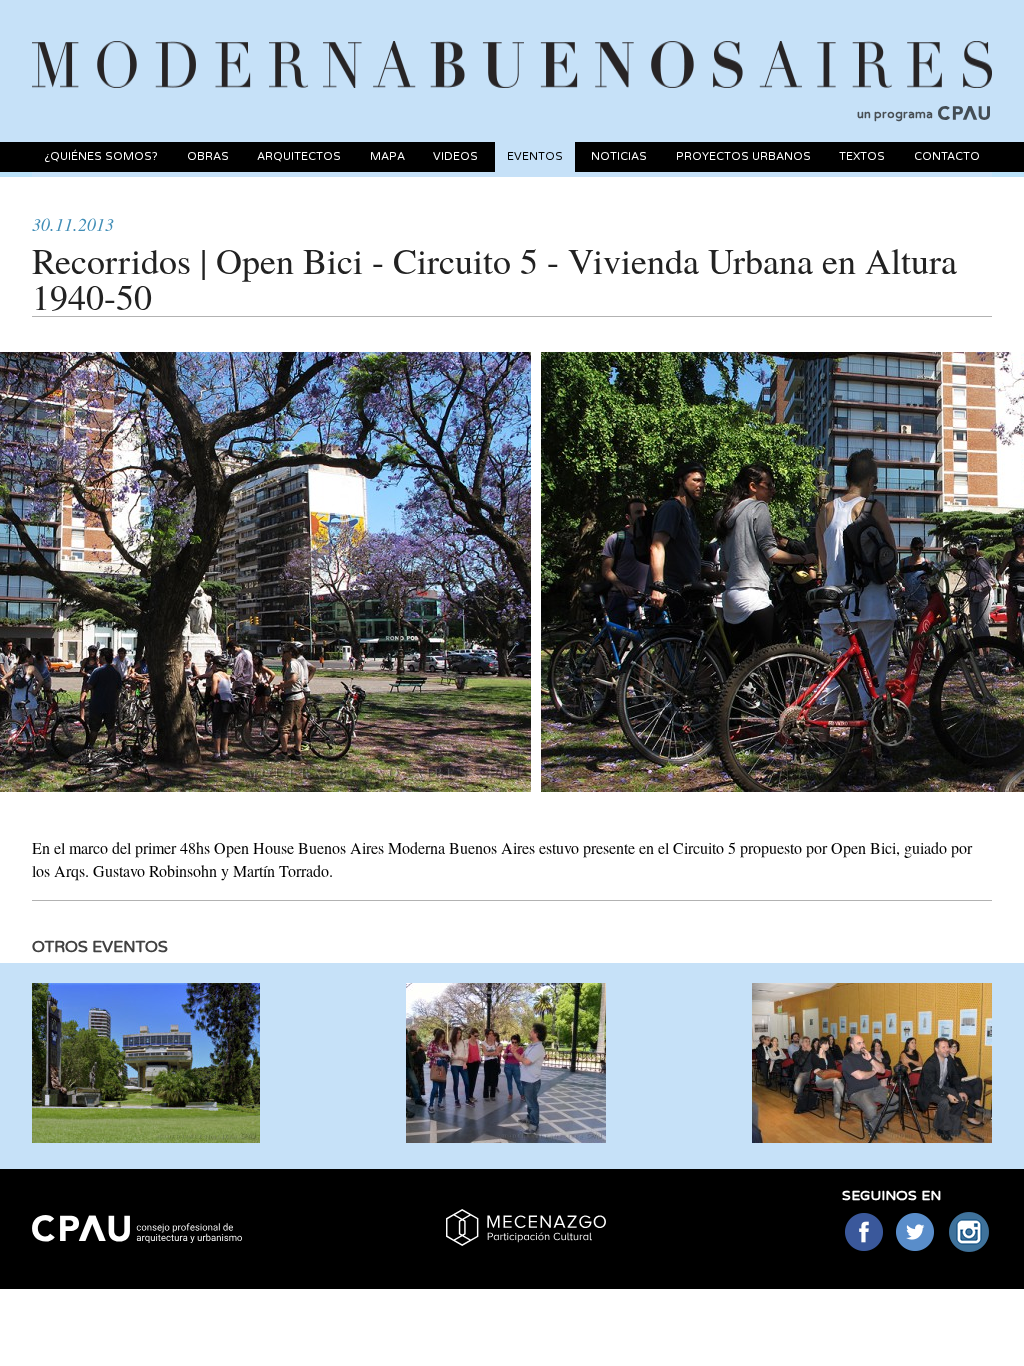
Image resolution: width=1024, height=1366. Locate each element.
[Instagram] (969, 1233)
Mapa (387, 156)
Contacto (947, 156)
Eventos (535, 156)
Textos (862, 156)
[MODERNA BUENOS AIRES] (512, 41)
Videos (455, 156)
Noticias (619, 156)
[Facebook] (863, 1233)
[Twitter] (916, 1233)
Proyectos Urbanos (743, 156)
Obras (208, 156)
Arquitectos (299, 156)
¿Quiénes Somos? (101, 156)
